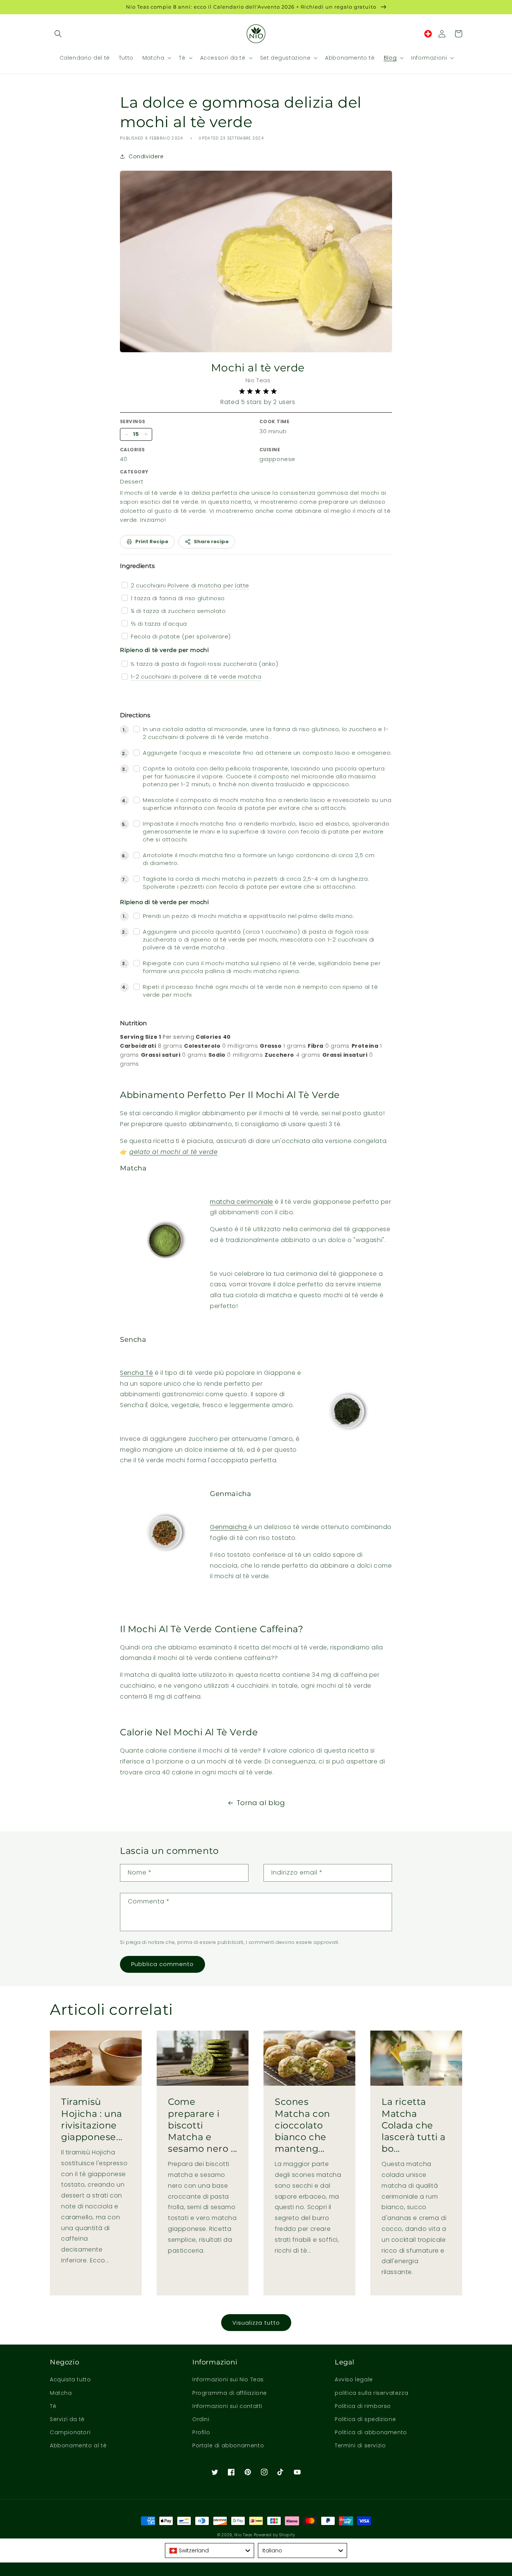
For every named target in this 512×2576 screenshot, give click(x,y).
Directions (135, 715)
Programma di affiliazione (230, 2393)
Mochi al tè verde (258, 368)
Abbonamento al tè (78, 2445)
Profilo (201, 2432)
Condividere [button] (146, 156)
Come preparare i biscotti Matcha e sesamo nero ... (203, 2125)
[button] (58, 34)
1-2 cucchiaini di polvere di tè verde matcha (196, 677)
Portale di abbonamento (228, 2445)
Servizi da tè (67, 2419)
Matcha (61, 2393)
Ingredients (137, 566)
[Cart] (458, 34)
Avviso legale (354, 2379)
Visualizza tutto (256, 2323)
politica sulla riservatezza (371, 2393)
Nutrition (133, 1023)
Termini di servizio (360, 2445)
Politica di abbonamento (371, 2432)
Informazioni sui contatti (227, 2406)
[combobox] (210, 2550)
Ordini (201, 2419)
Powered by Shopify (274, 2535)
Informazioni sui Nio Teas (228, 2379)
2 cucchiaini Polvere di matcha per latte (190, 585)
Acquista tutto (70, 2379)
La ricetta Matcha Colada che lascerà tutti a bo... (414, 2125)
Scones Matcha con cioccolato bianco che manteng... (302, 2125)
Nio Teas (243, 2535)
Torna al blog (261, 1803)
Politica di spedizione (365, 2419)
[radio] (242, 391)
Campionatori (70, 2432)
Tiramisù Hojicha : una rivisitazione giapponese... (92, 2119)
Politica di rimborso (363, 2406)
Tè (53, 2406)
